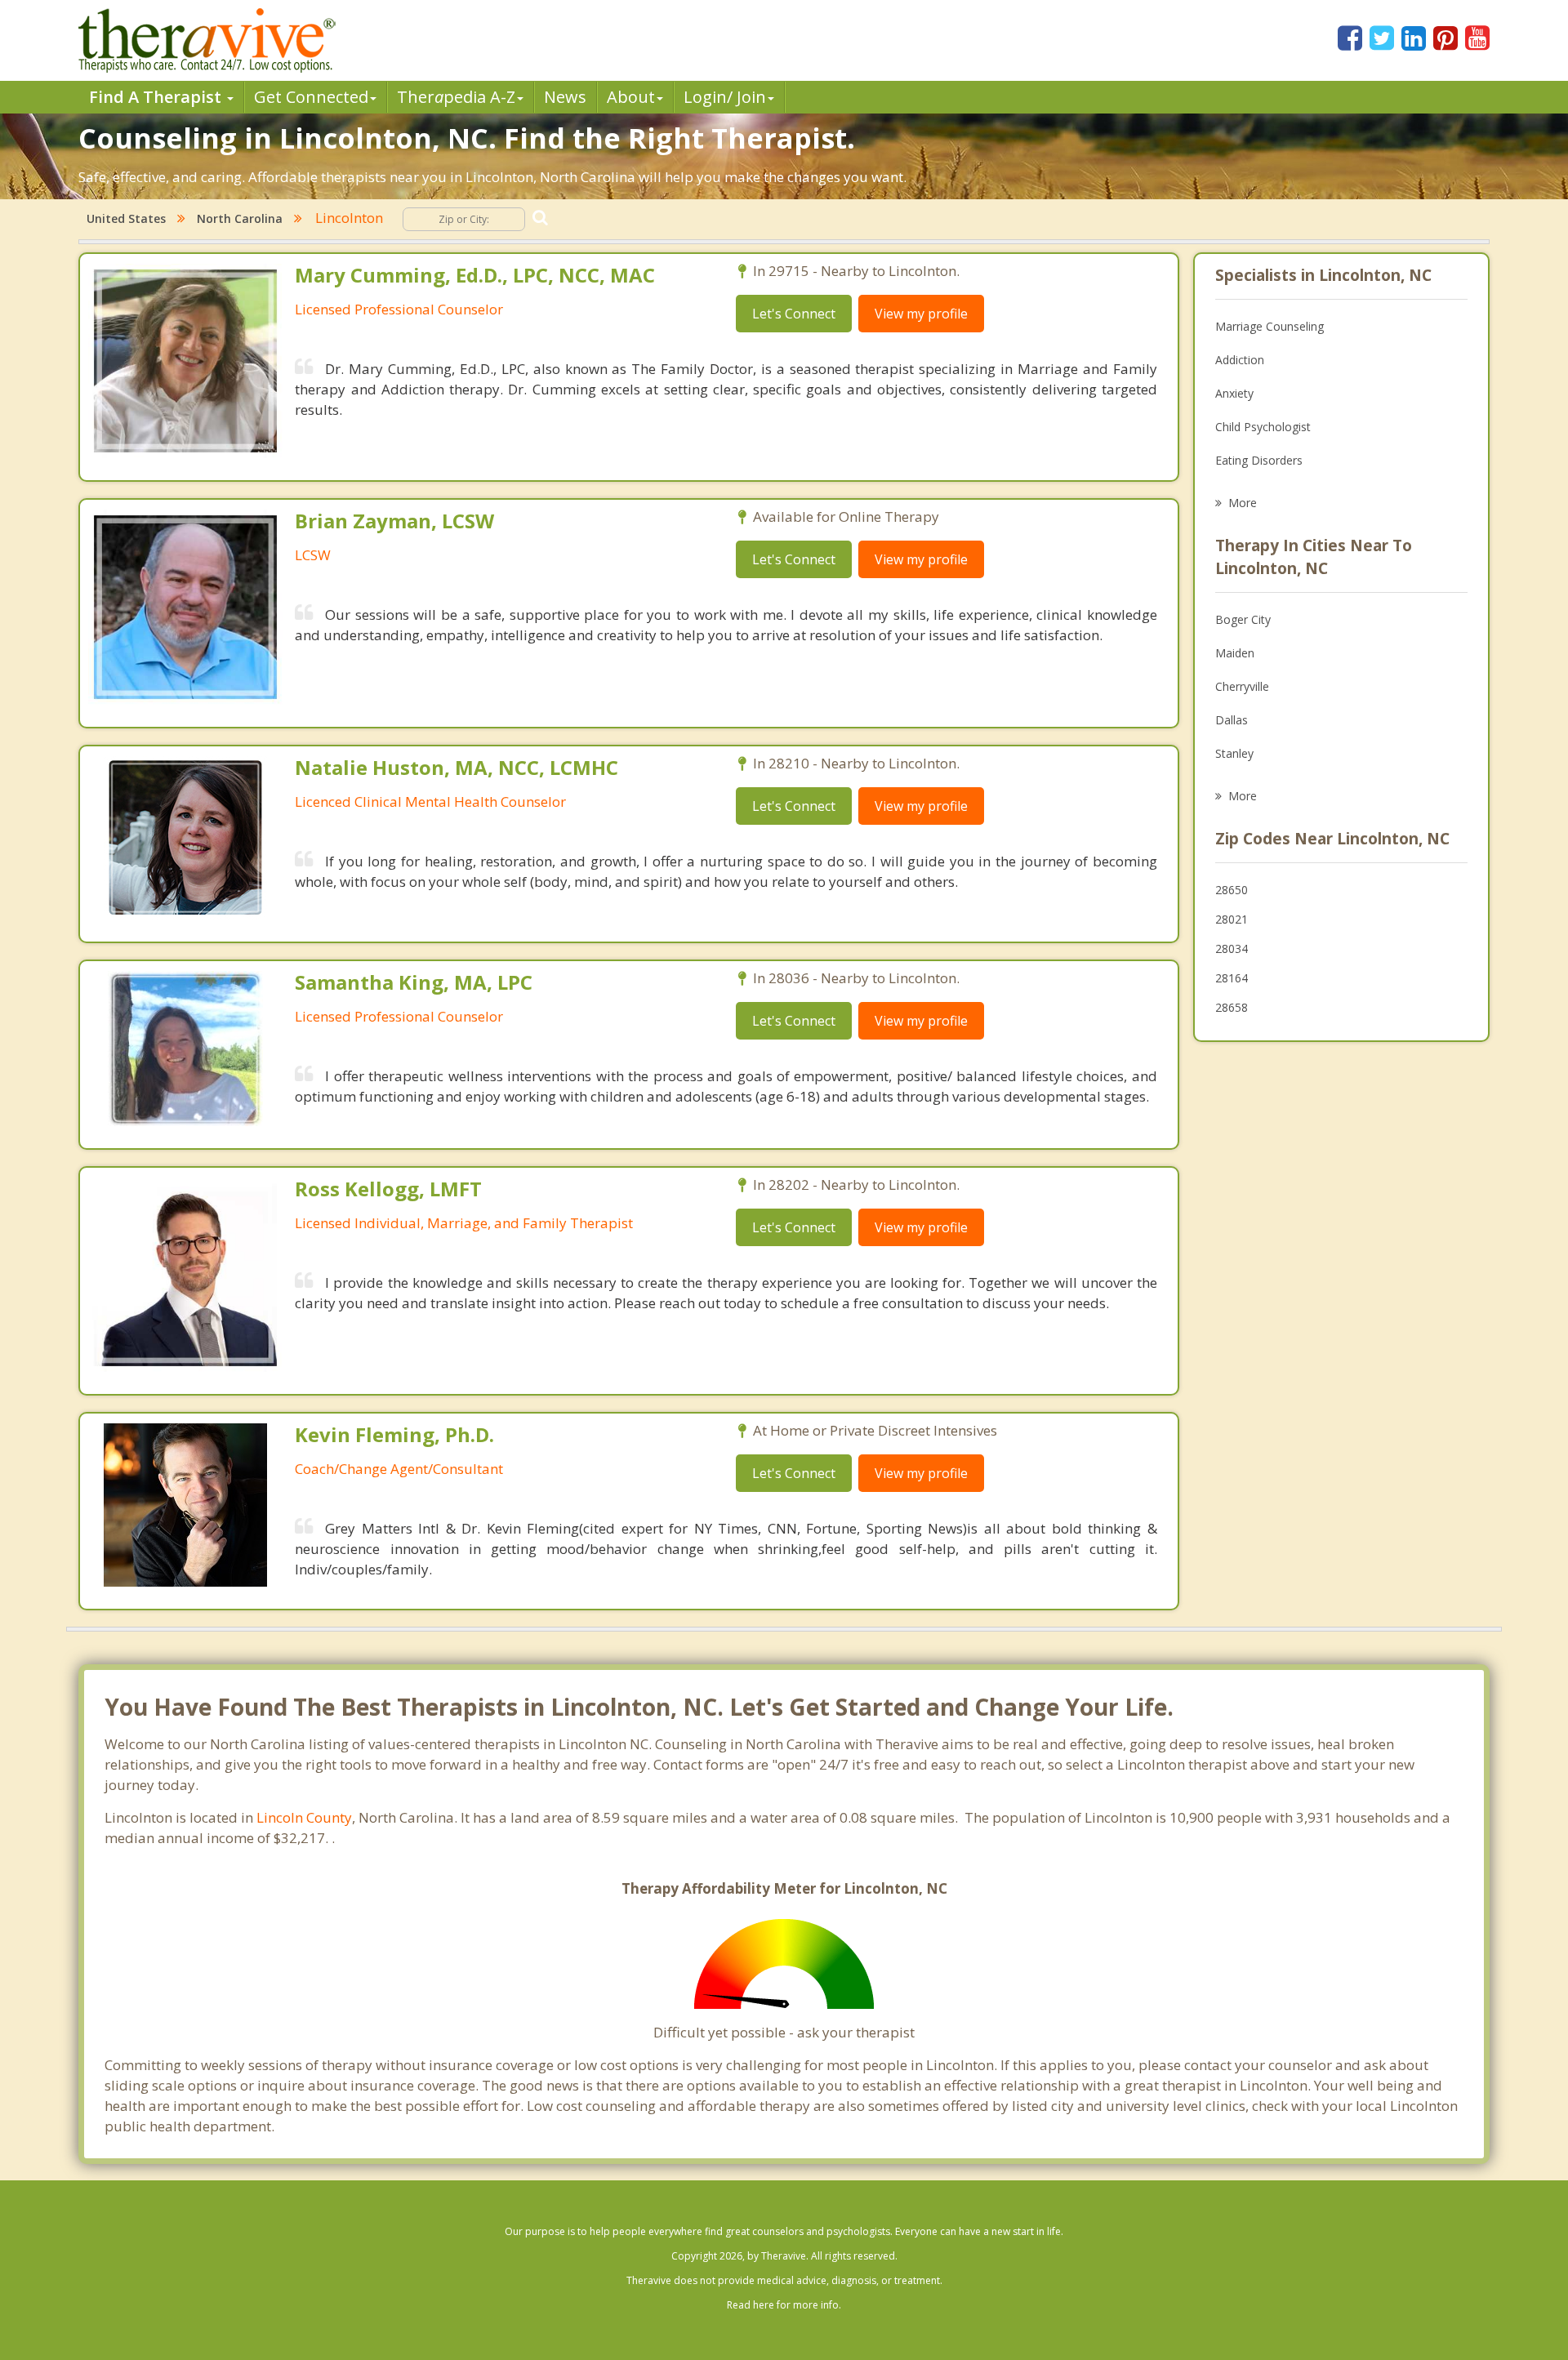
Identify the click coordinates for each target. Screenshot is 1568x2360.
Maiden (1235, 653)
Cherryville (1242, 686)
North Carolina (240, 218)
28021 (1232, 919)
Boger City (1243, 619)
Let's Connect (794, 314)
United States (126, 218)
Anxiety (1234, 393)
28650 (1232, 890)
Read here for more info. (784, 2305)
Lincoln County (304, 1817)
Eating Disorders (1259, 460)
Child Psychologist (1263, 427)
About (631, 97)
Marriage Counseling (1270, 326)
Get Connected (311, 97)
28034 (1232, 948)
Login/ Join (725, 97)
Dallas (1232, 720)
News (565, 97)
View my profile (921, 314)
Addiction (1240, 360)
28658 (1232, 1007)
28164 (1232, 978)
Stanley (1234, 753)
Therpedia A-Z (456, 97)
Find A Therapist (157, 97)
